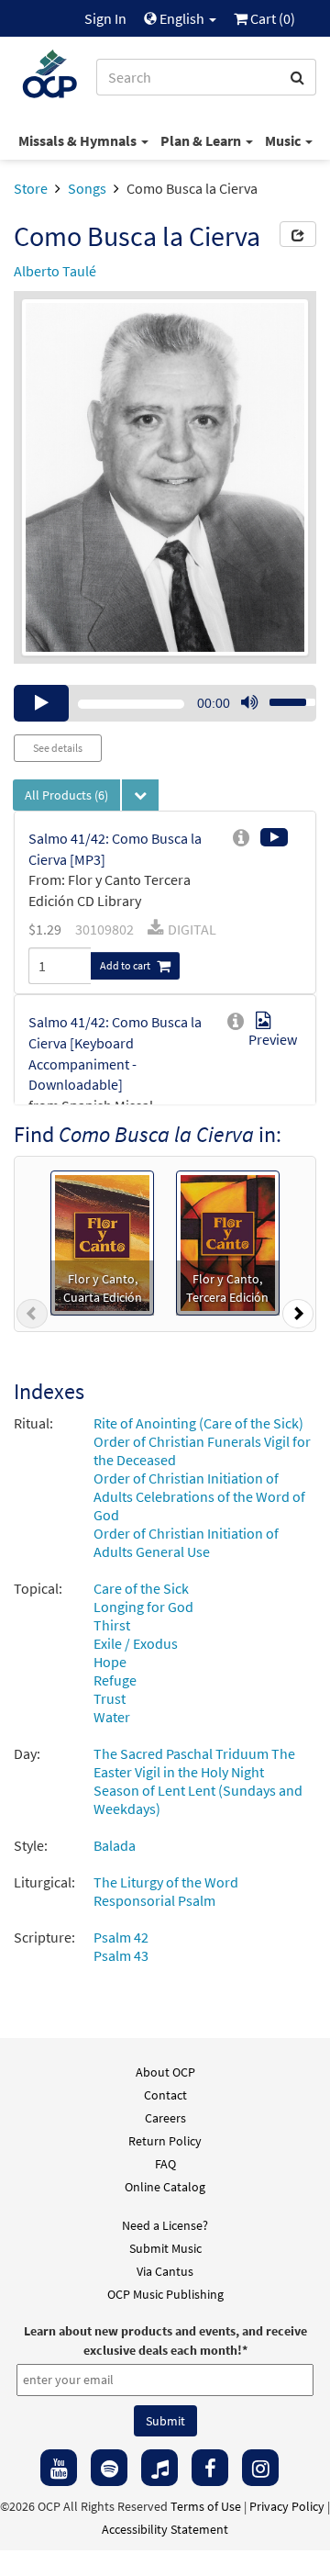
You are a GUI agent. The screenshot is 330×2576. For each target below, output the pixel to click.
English (182, 18)
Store (31, 188)
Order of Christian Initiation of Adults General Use (186, 1542)
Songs (87, 188)
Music (284, 140)
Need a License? (165, 2225)
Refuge (115, 1680)
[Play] (41, 703)
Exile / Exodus (136, 1643)
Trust (110, 1698)
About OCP (165, 2072)
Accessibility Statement (165, 2529)
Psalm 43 (121, 1955)
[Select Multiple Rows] (140, 795)
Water (112, 1717)
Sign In (105, 18)
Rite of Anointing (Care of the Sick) (198, 1423)
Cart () (271, 18)
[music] (159, 2468)
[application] (165, 703)
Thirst (112, 1625)
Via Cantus (165, 2271)
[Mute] (249, 703)
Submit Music (165, 2248)
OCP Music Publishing (165, 2294)
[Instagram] (260, 2468)
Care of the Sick (141, 1588)
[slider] (282, 697)
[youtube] (59, 2468)
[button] (32, 1317)
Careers (165, 2118)
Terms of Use (206, 2506)
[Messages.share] (298, 234)
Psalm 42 (121, 1937)
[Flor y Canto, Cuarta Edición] (102, 1241)
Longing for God (143, 1607)
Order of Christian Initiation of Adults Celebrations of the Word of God (199, 1496)
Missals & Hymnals (79, 140)
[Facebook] (210, 2468)
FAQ (165, 2164)
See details (58, 748)
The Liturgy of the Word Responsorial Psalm (166, 1891)
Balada (115, 1845)
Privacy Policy (287, 2506)
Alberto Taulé (55, 271)
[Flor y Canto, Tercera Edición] (228, 1241)
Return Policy (165, 2141)
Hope (110, 1662)
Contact (165, 2095)
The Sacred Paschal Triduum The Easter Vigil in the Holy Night (194, 1763)
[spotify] (109, 2468)
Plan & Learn (202, 140)
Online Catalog (165, 2187)
